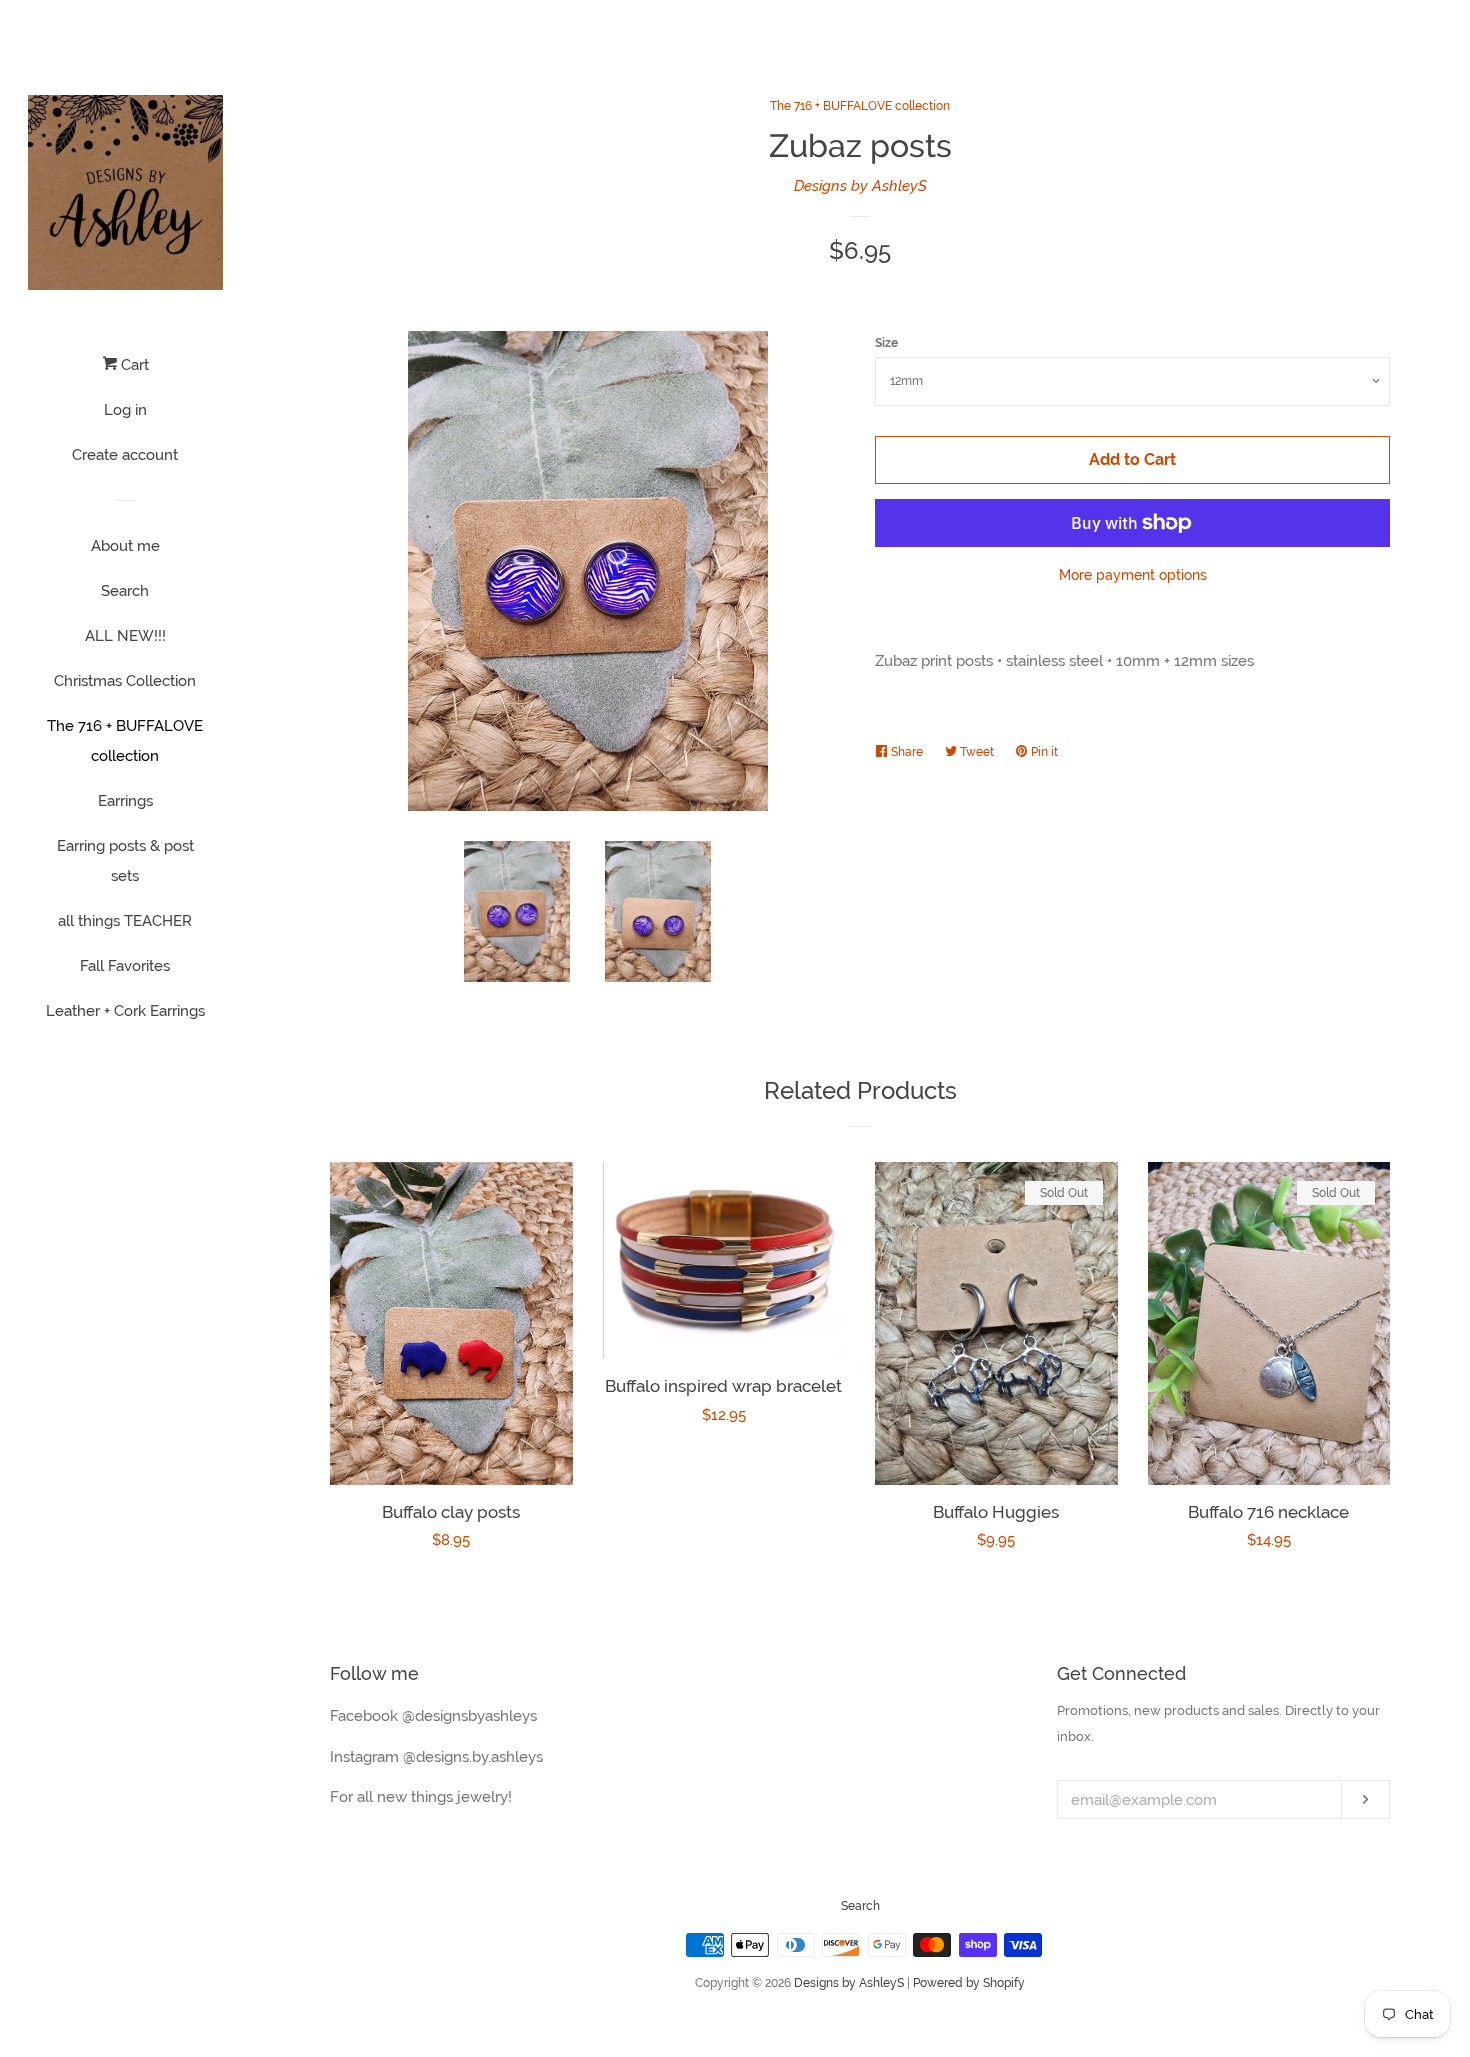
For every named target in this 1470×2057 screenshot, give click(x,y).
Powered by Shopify (969, 1983)
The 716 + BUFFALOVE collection (125, 741)
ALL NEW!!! (125, 636)
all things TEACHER (125, 921)
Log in (125, 410)
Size (886, 343)
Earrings (125, 801)
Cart (133, 365)
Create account (125, 455)
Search (125, 591)
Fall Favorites (125, 966)
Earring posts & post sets (125, 861)
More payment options (1133, 575)
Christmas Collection (125, 681)
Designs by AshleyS (860, 186)
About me (125, 546)
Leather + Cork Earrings (125, 1011)
